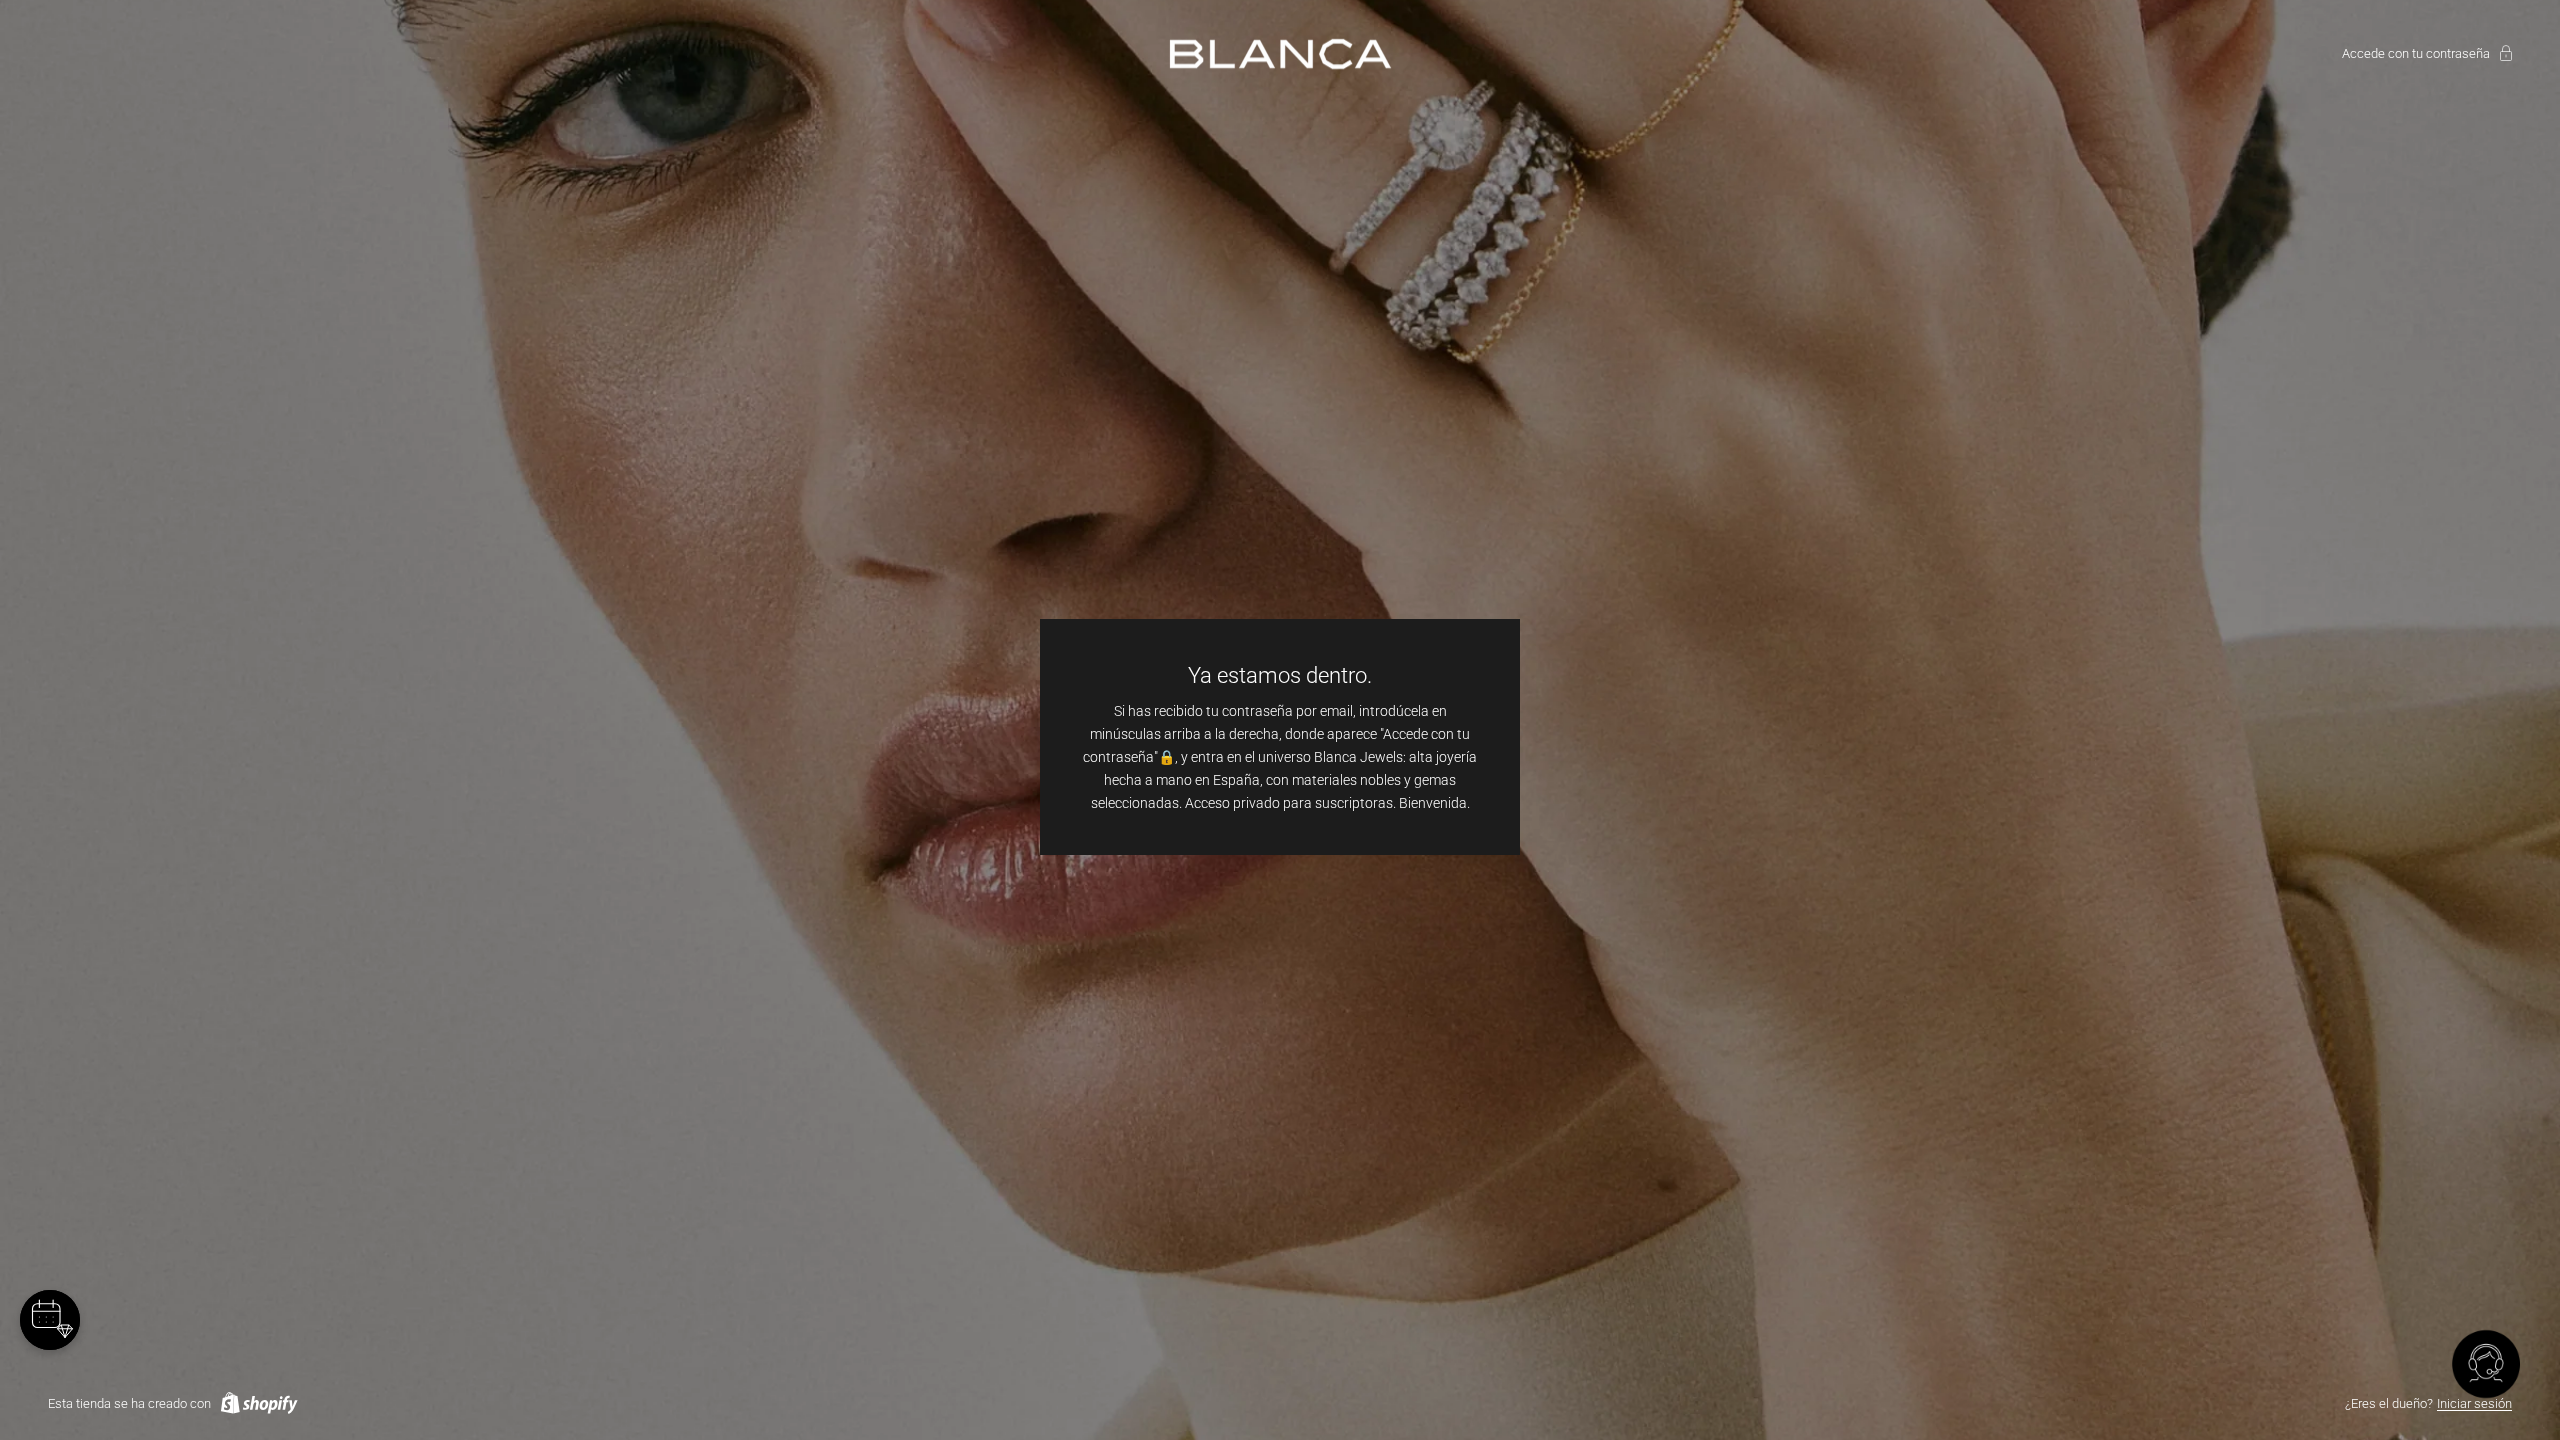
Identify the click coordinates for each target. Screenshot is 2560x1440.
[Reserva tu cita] (50, 1320)
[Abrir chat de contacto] (2486, 1366)
